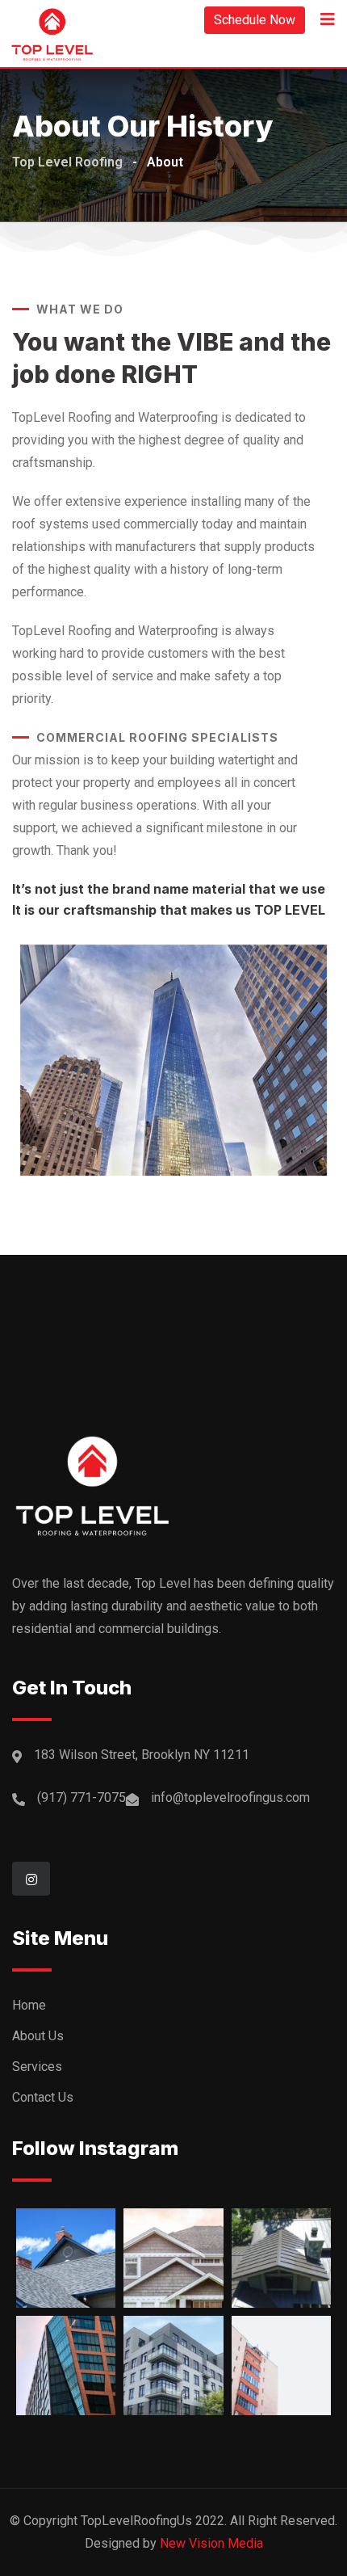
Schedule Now (255, 20)
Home (29, 2005)
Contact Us (43, 2097)
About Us (38, 2036)
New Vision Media (211, 2543)
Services (37, 2067)
